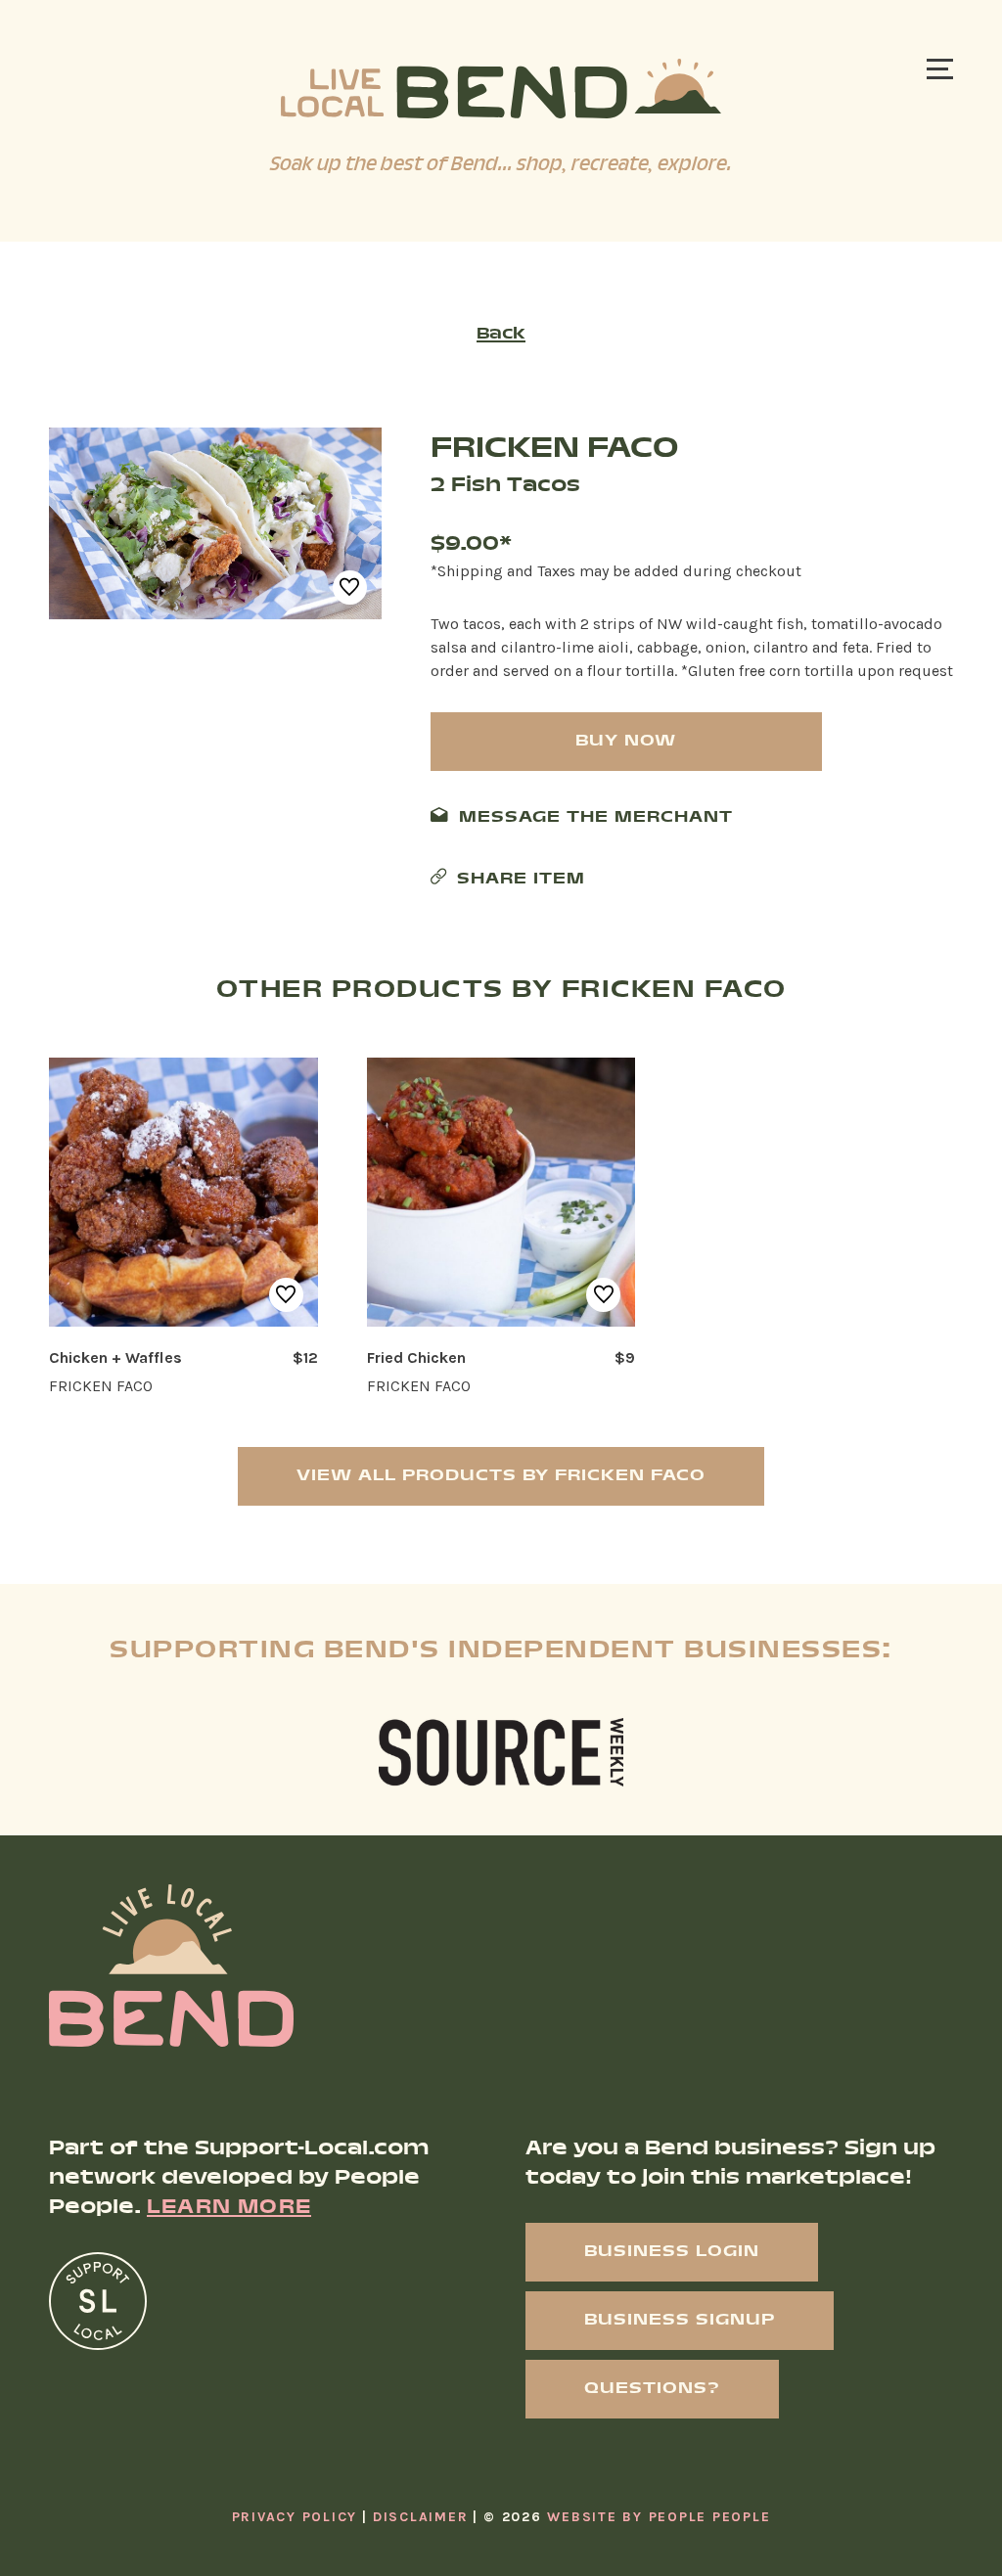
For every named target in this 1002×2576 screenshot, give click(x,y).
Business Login (672, 2252)
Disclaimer (421, 2517)
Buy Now (626, 741)
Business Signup (680, 2320)
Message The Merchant (596, 817)
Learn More (229, 2208)
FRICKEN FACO (554, 450)
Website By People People (659, 2517)
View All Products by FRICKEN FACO (501, 1476)
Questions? (652, 2389)
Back (501, 334)
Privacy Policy (295, 2517)
